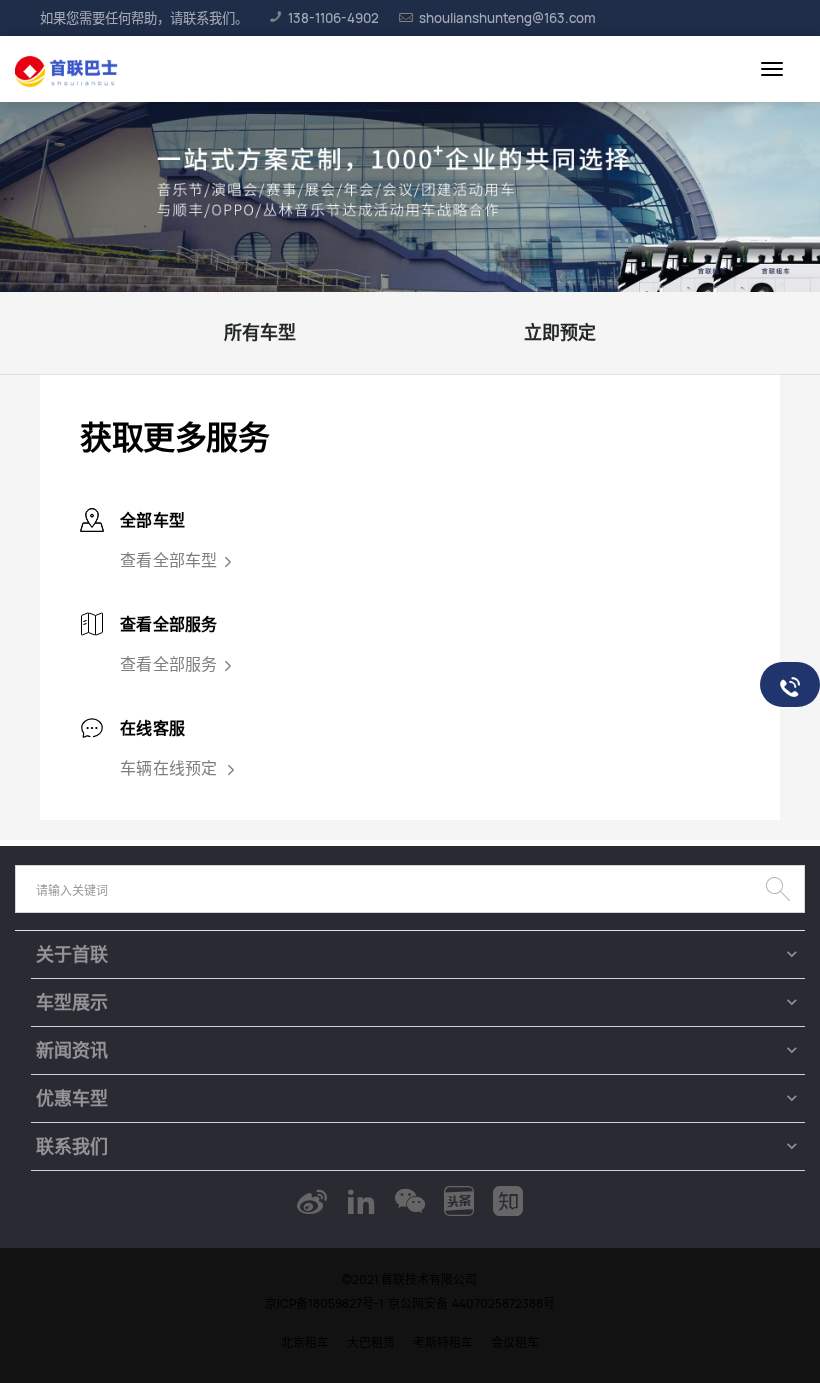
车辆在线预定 (170, 768)
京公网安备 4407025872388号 (471, 1303)
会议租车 (515, 1342)
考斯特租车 (443, 1342)
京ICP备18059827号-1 (324, 1303)
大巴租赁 (371, 1342)
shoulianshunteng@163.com (507, 18)
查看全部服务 (169, 664)
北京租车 (305, 1342)
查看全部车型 (169, 560)
